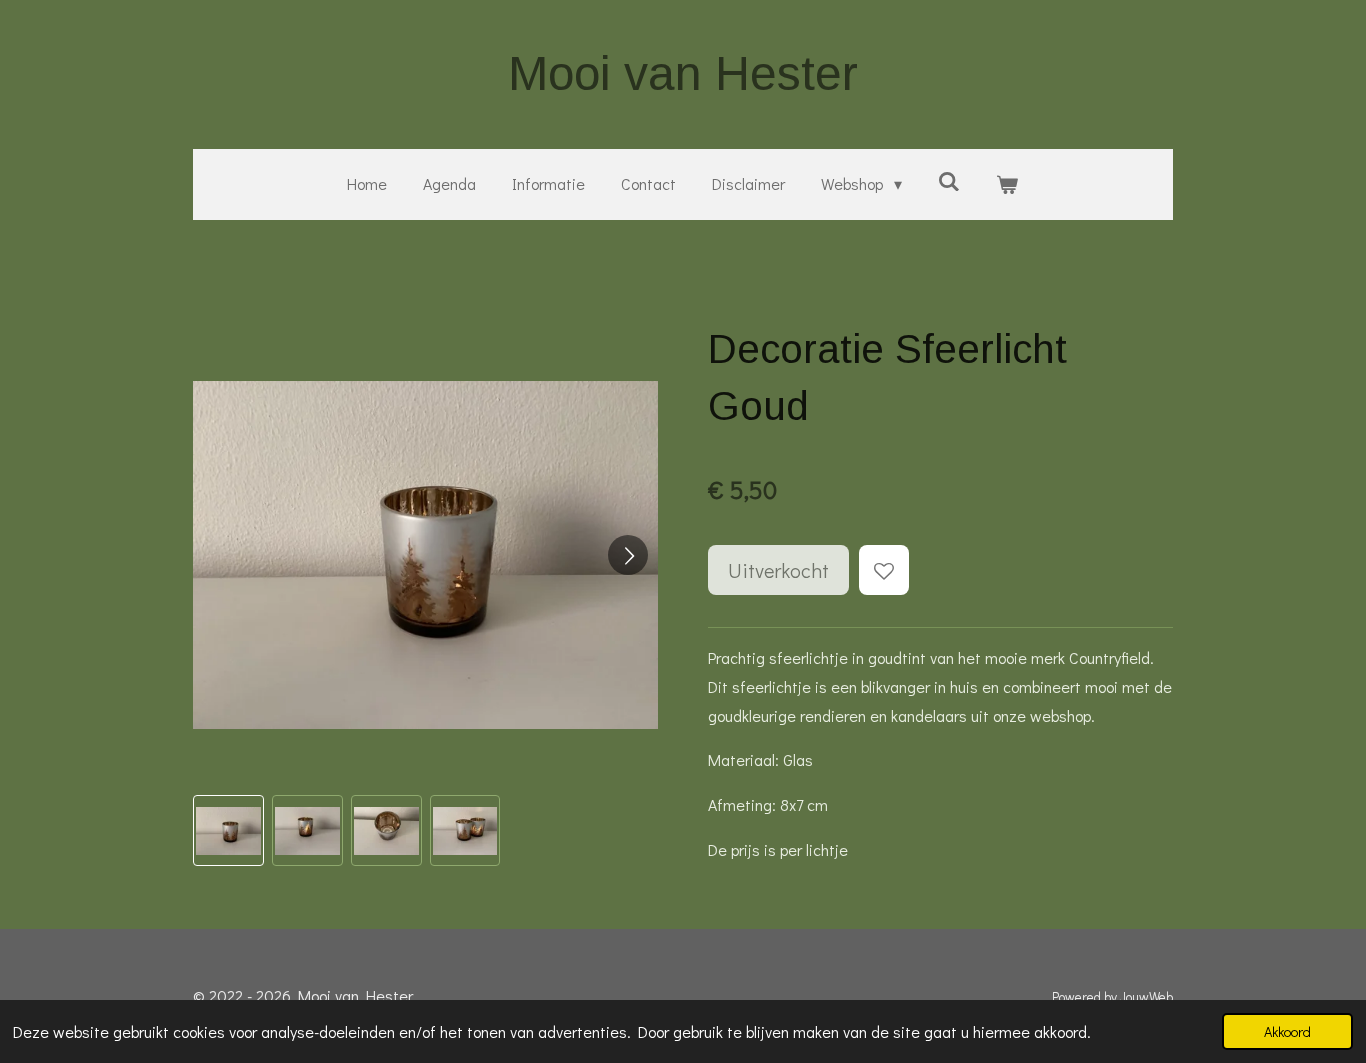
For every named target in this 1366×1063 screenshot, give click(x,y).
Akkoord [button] (1287, 1031)
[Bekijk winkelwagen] (1007, 184)
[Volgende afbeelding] (628, 555)
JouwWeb (1146, 997)
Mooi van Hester (683, 73)
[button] (228, 830)
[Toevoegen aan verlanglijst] (884, 570)
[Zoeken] (949, 180)
